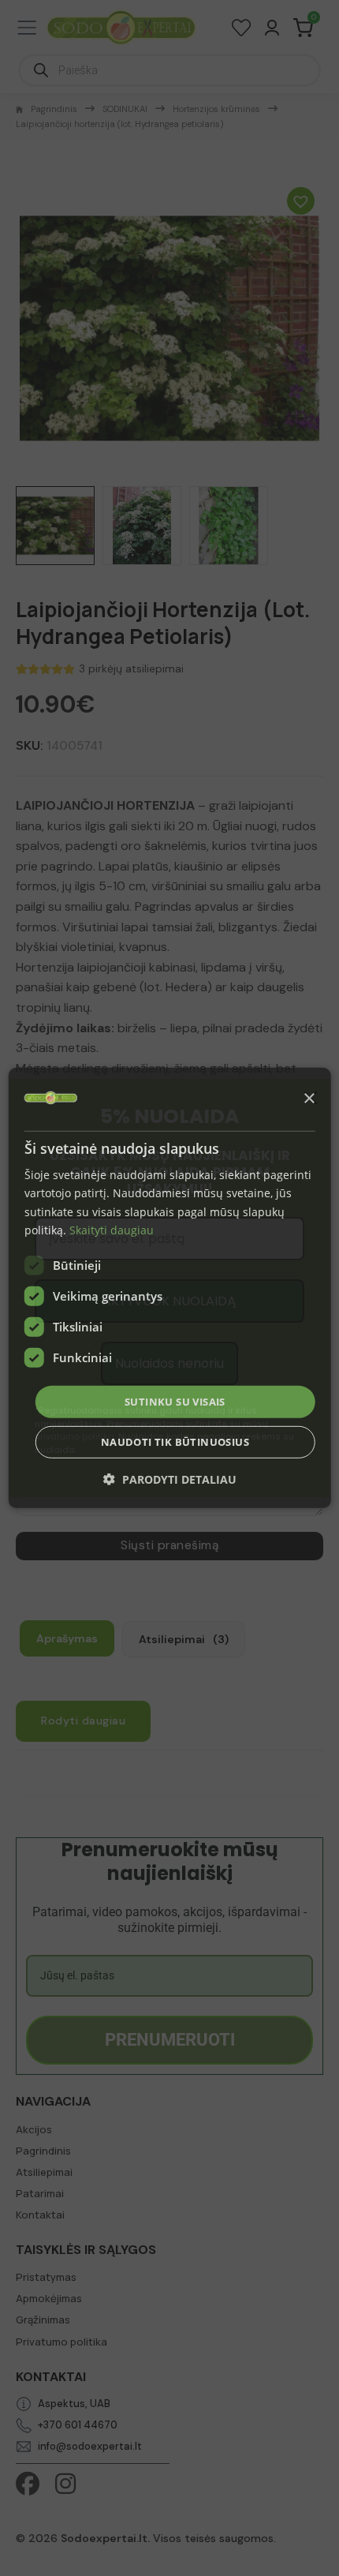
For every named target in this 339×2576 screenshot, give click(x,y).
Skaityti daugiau (112, 1229)
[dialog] (170, 1288)
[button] (170, 1479)
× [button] (309, 1098)
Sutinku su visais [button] (175, 1402)
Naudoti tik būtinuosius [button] (175, 1442)
